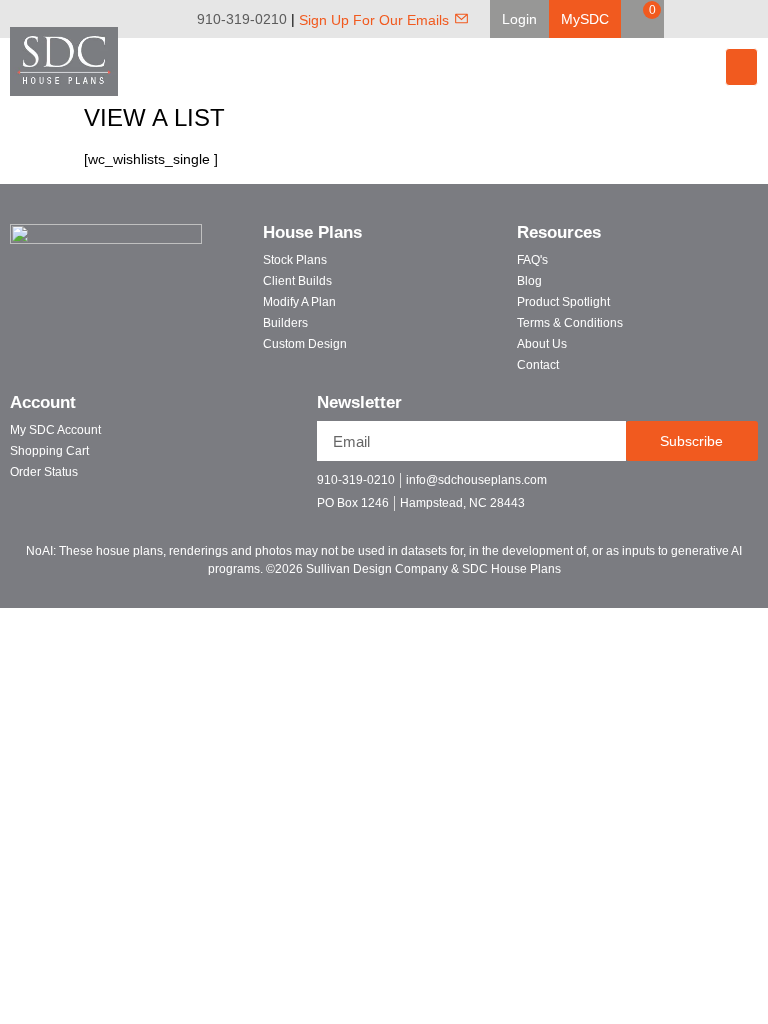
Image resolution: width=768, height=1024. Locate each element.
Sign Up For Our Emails (374, 20)
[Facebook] (698, 19)
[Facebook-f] (645, 488)
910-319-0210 (242, 19)
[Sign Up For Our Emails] (461, 18)
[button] (519, 19)
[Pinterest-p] (715, 488)
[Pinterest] (726, 19)
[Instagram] (754, 19)
